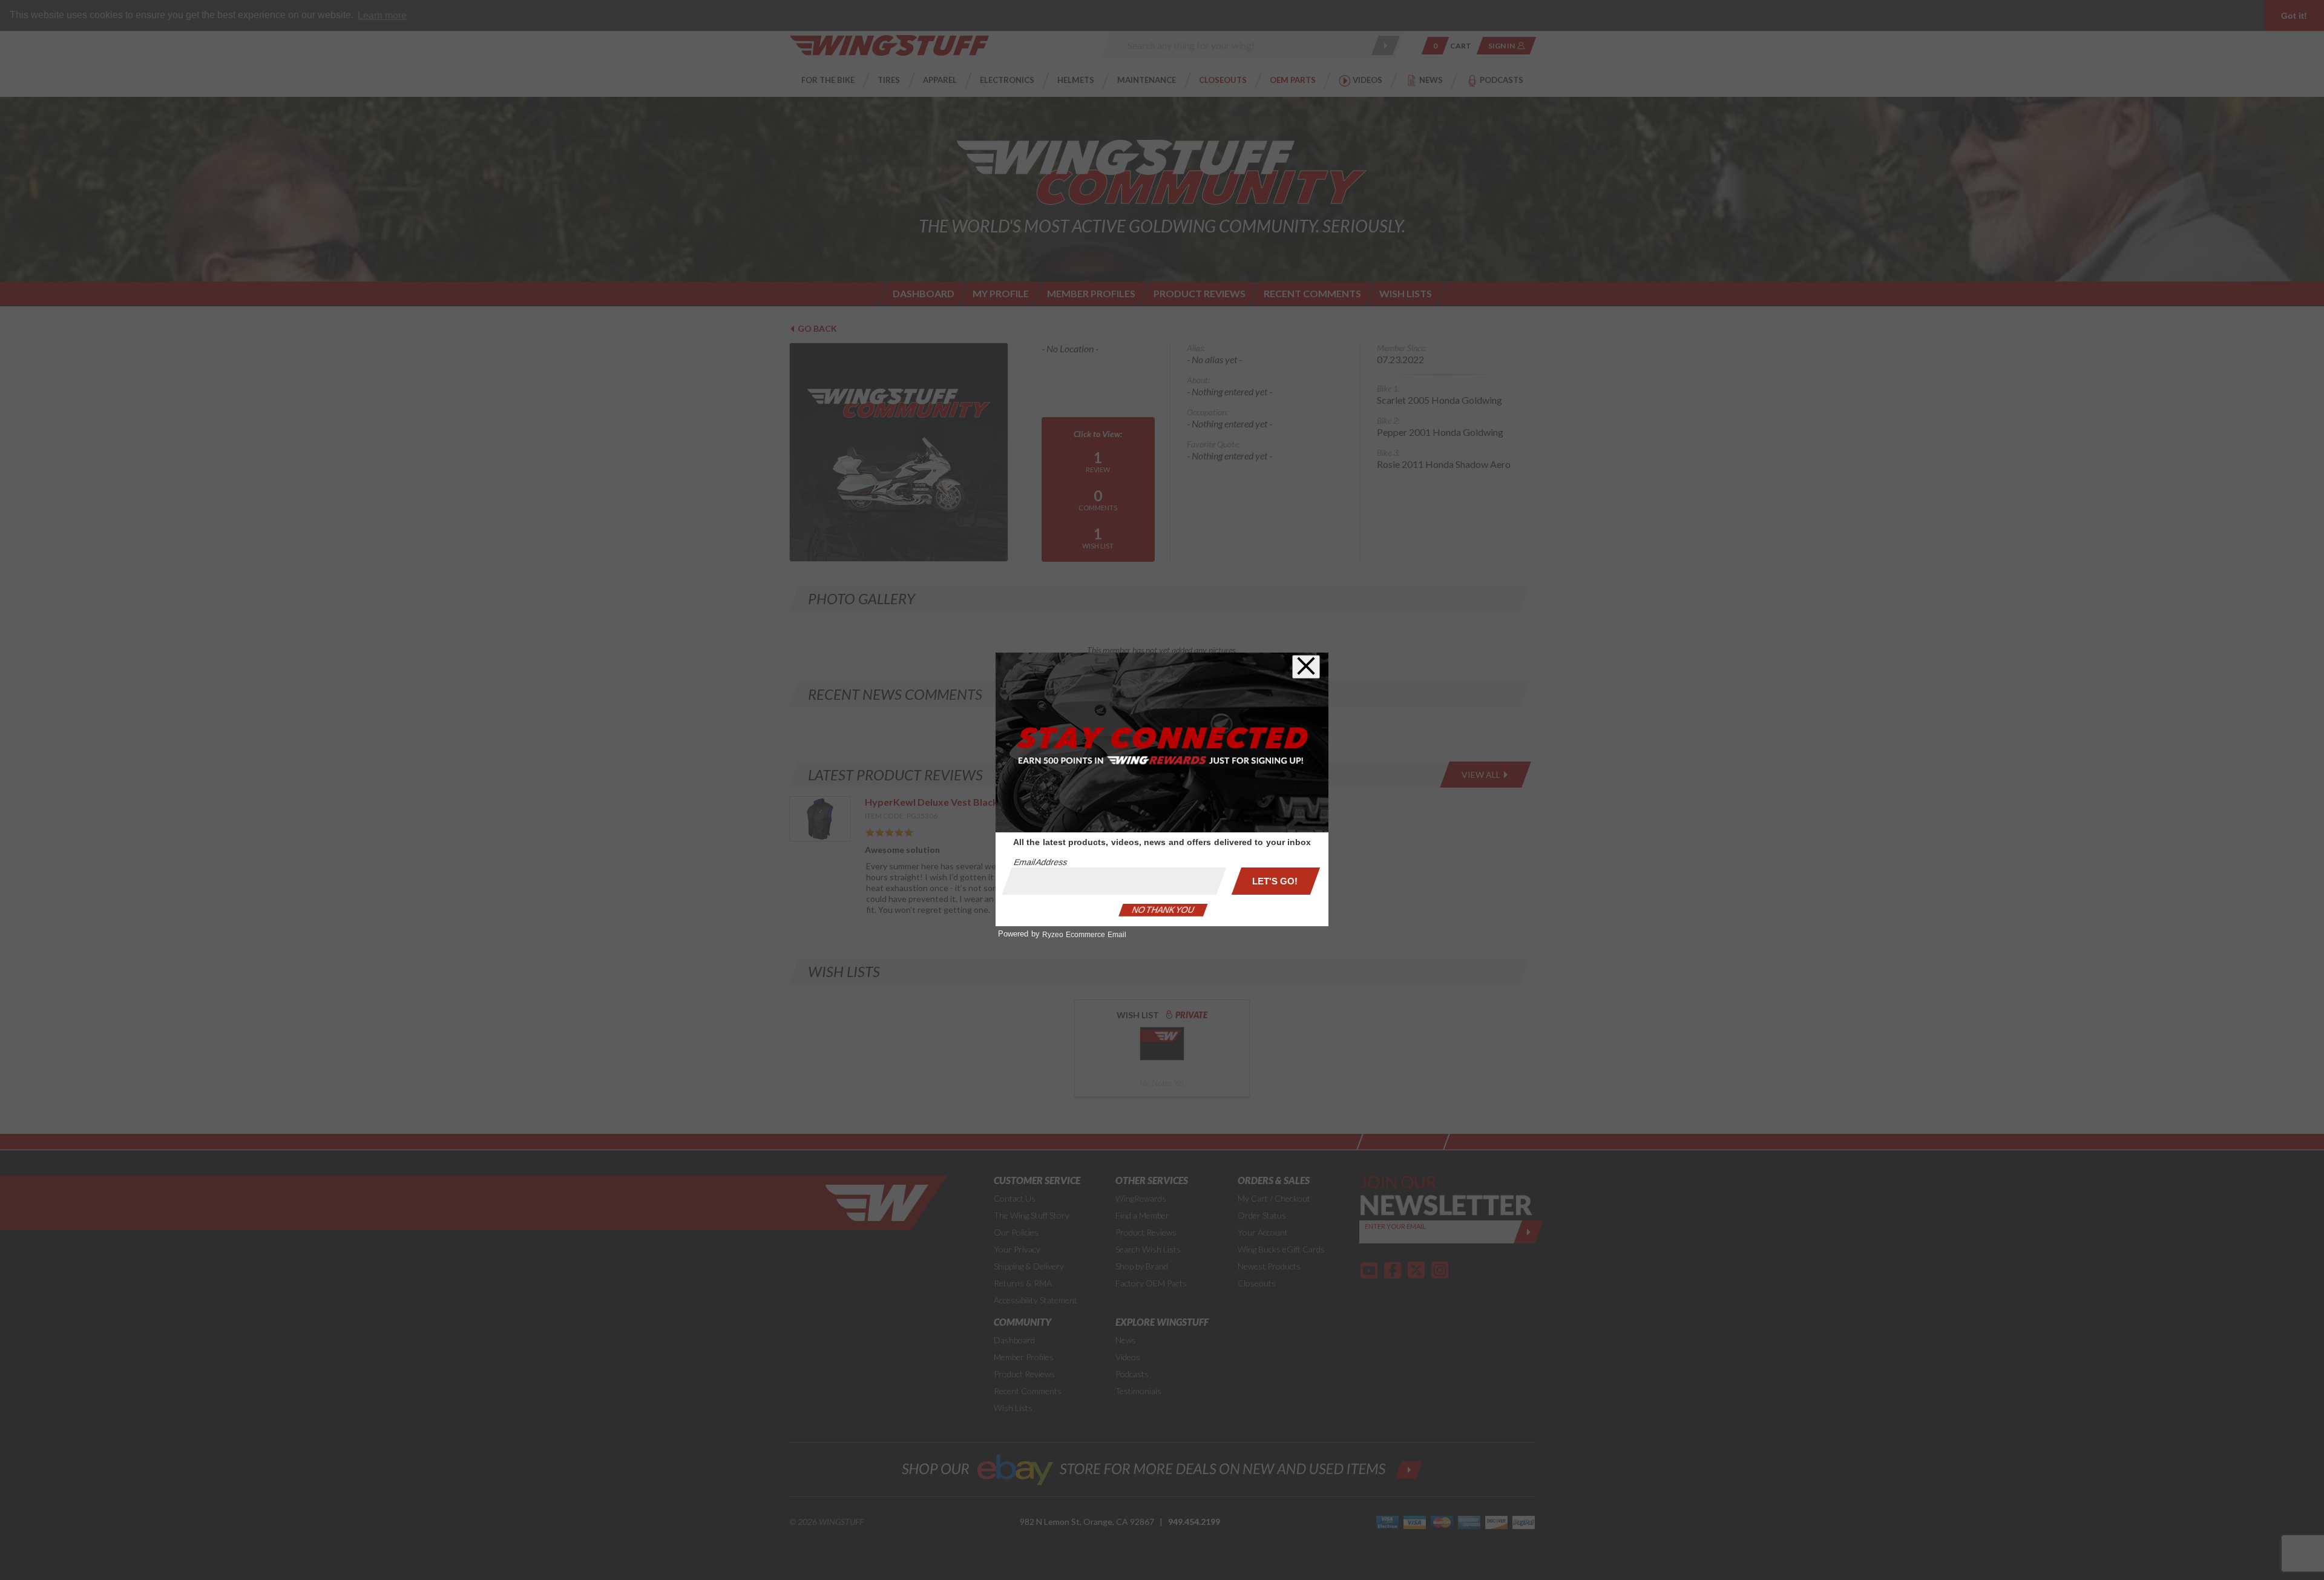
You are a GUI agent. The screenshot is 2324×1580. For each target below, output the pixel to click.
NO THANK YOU (1163, 910)
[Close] (1306, 667)
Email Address (1040, 862)
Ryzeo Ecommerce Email (1084, 935)
